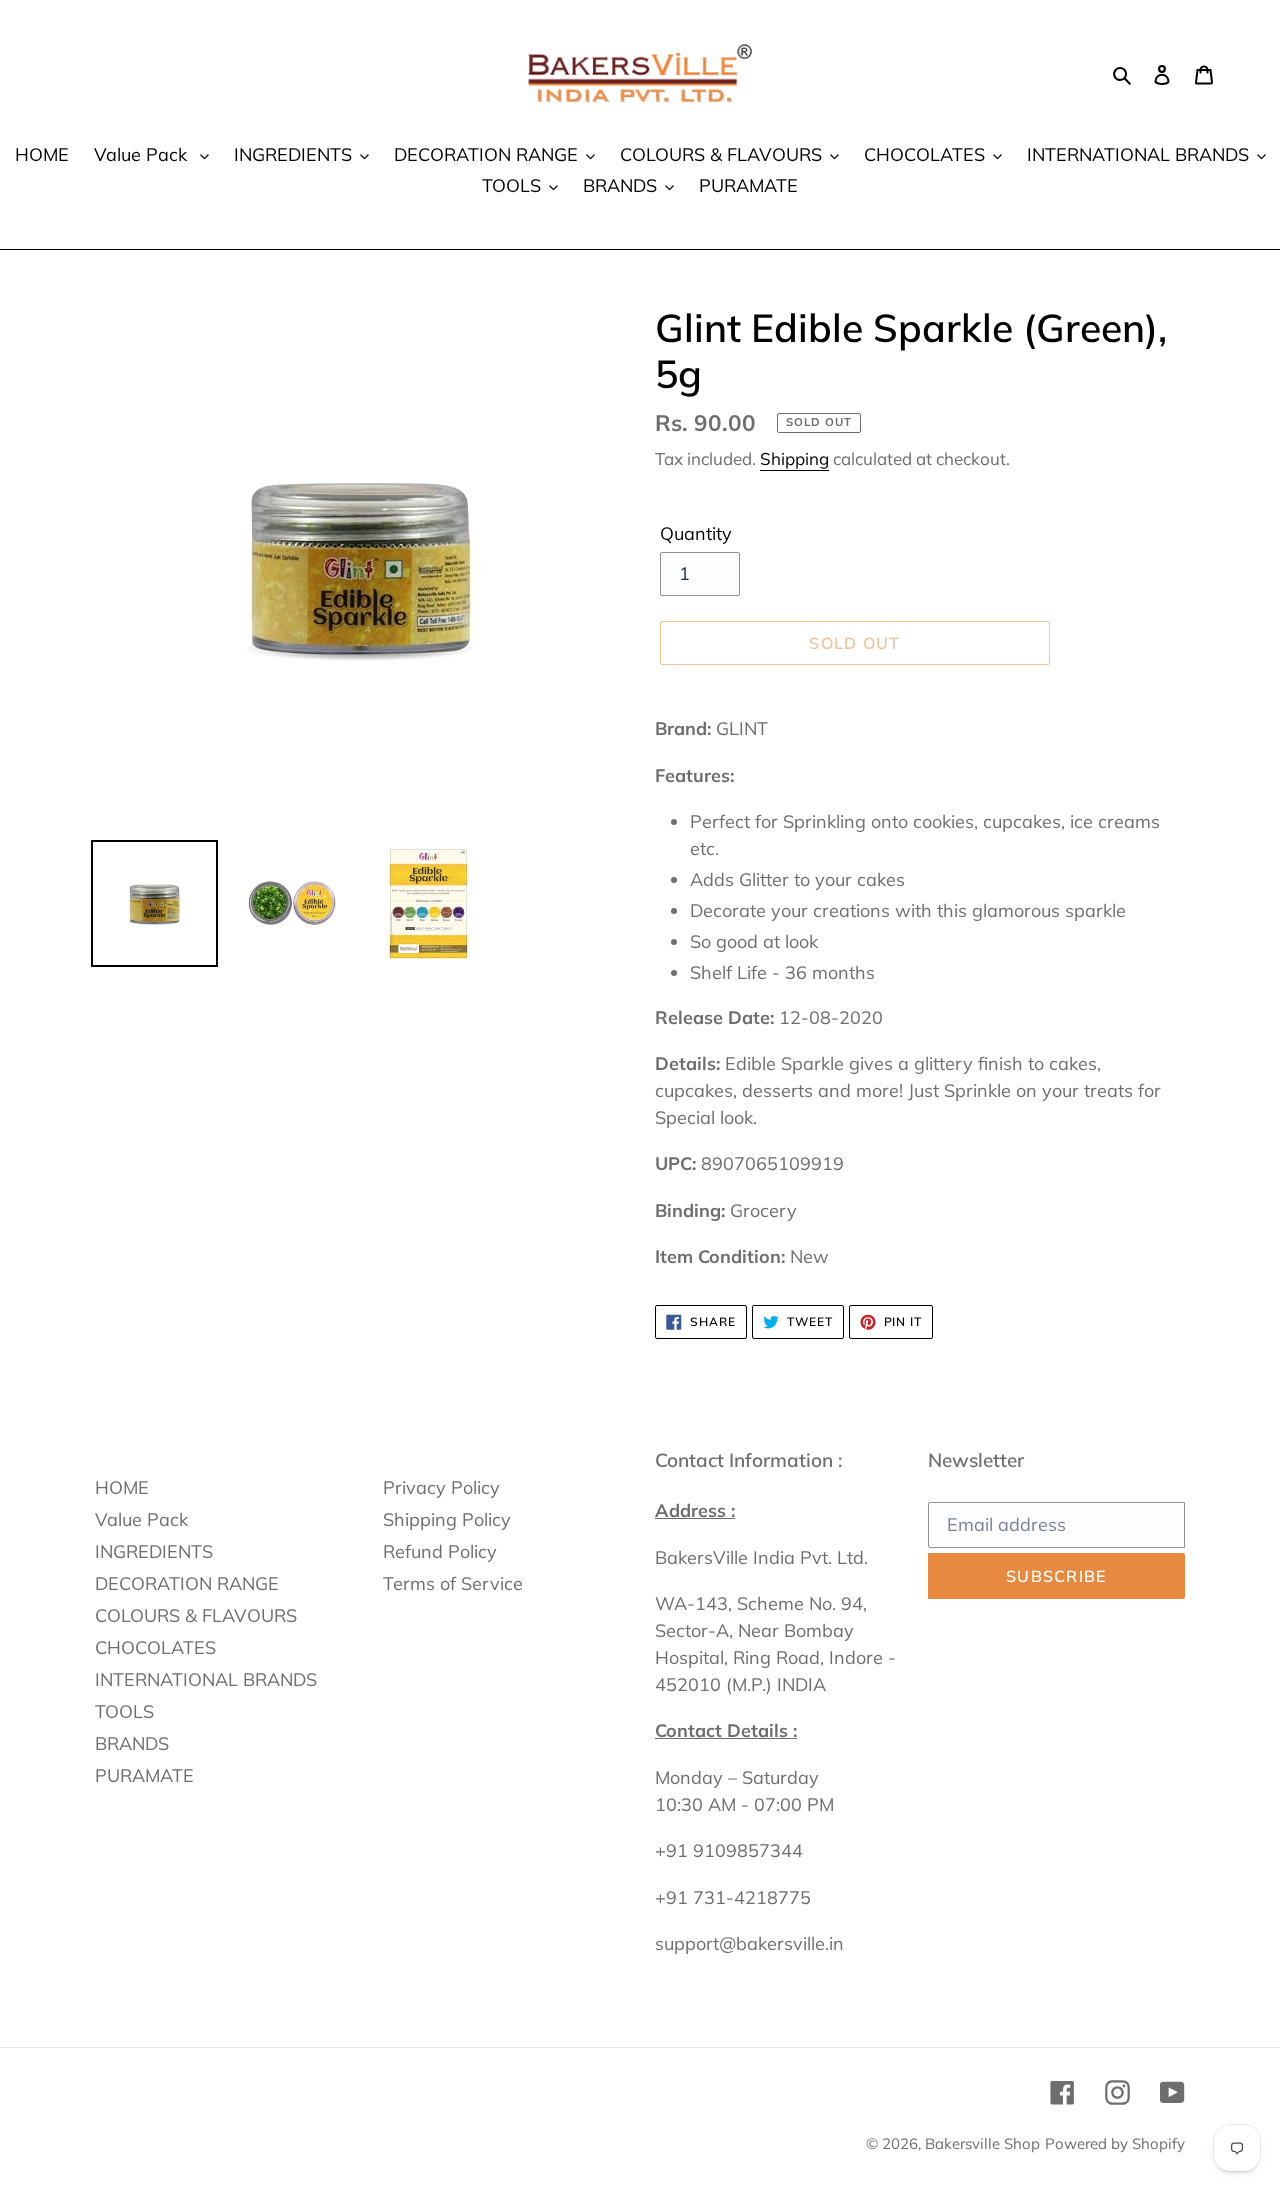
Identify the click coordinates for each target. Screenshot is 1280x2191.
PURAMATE (144, 1775)
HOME (122, 1487)
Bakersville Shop (982, 2143)
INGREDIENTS (154, 1551)
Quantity (696, 533)
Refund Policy (440, 1551)
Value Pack (141, 1519)
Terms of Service (453, 1583)
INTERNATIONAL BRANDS (206, 1679)
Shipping (794, 458)
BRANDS (132, 1743)
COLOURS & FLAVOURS (196, 1615)
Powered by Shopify (1115, 2143)
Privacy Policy (441, 1487)
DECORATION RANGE (187, 1583)
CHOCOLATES (155, 1647)
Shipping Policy (447, 1519)
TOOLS (124, 1711)
